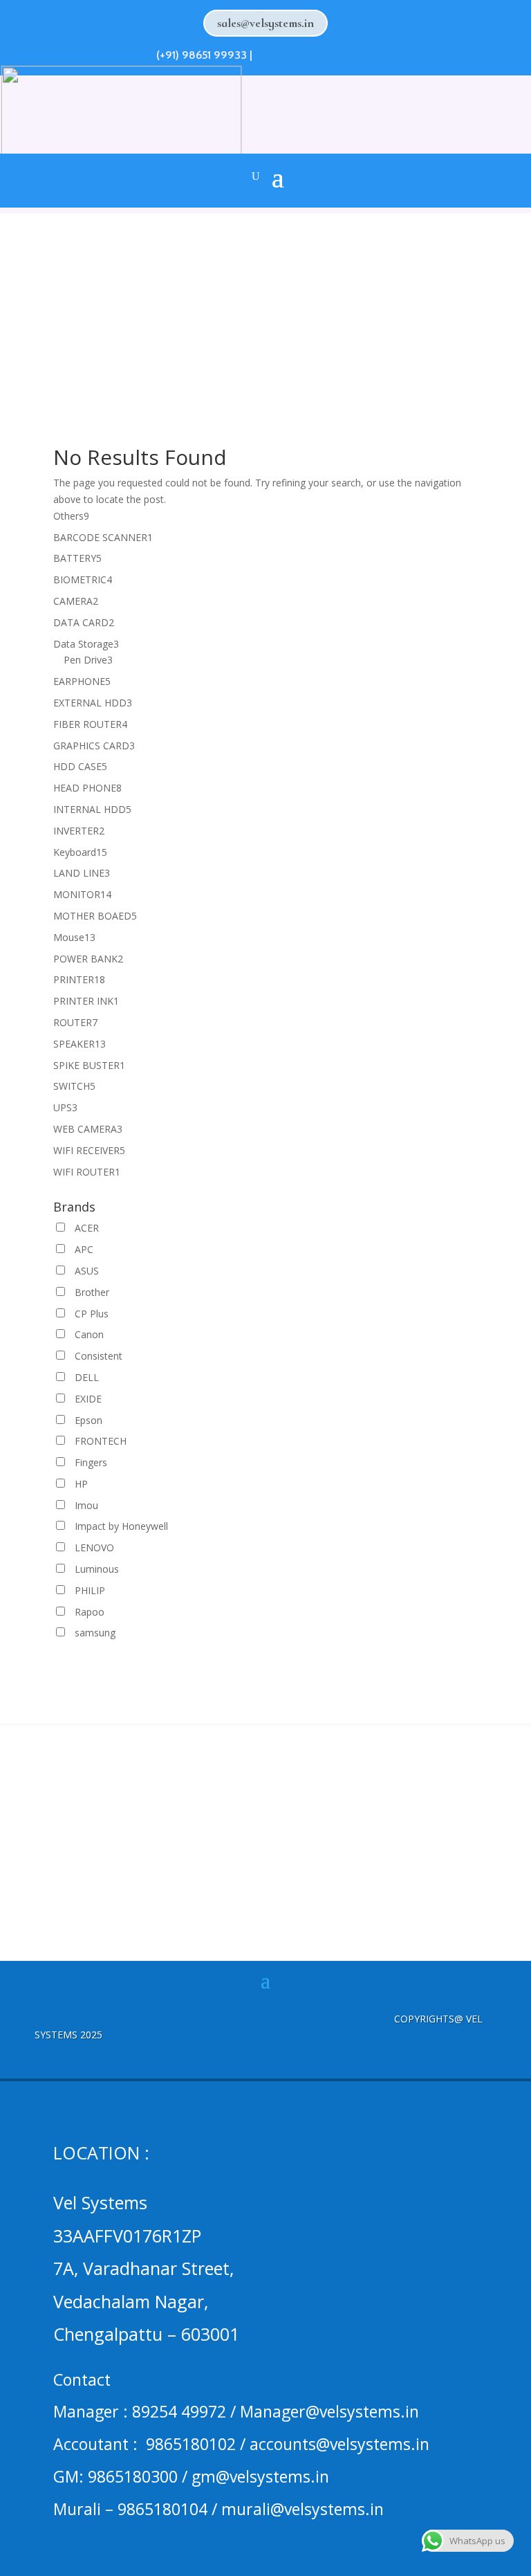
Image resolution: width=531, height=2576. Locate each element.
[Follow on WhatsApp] (265, 53)
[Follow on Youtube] (340, 53)
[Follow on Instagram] (315, 53)
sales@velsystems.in (265, 23)
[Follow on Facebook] (290, 53)
